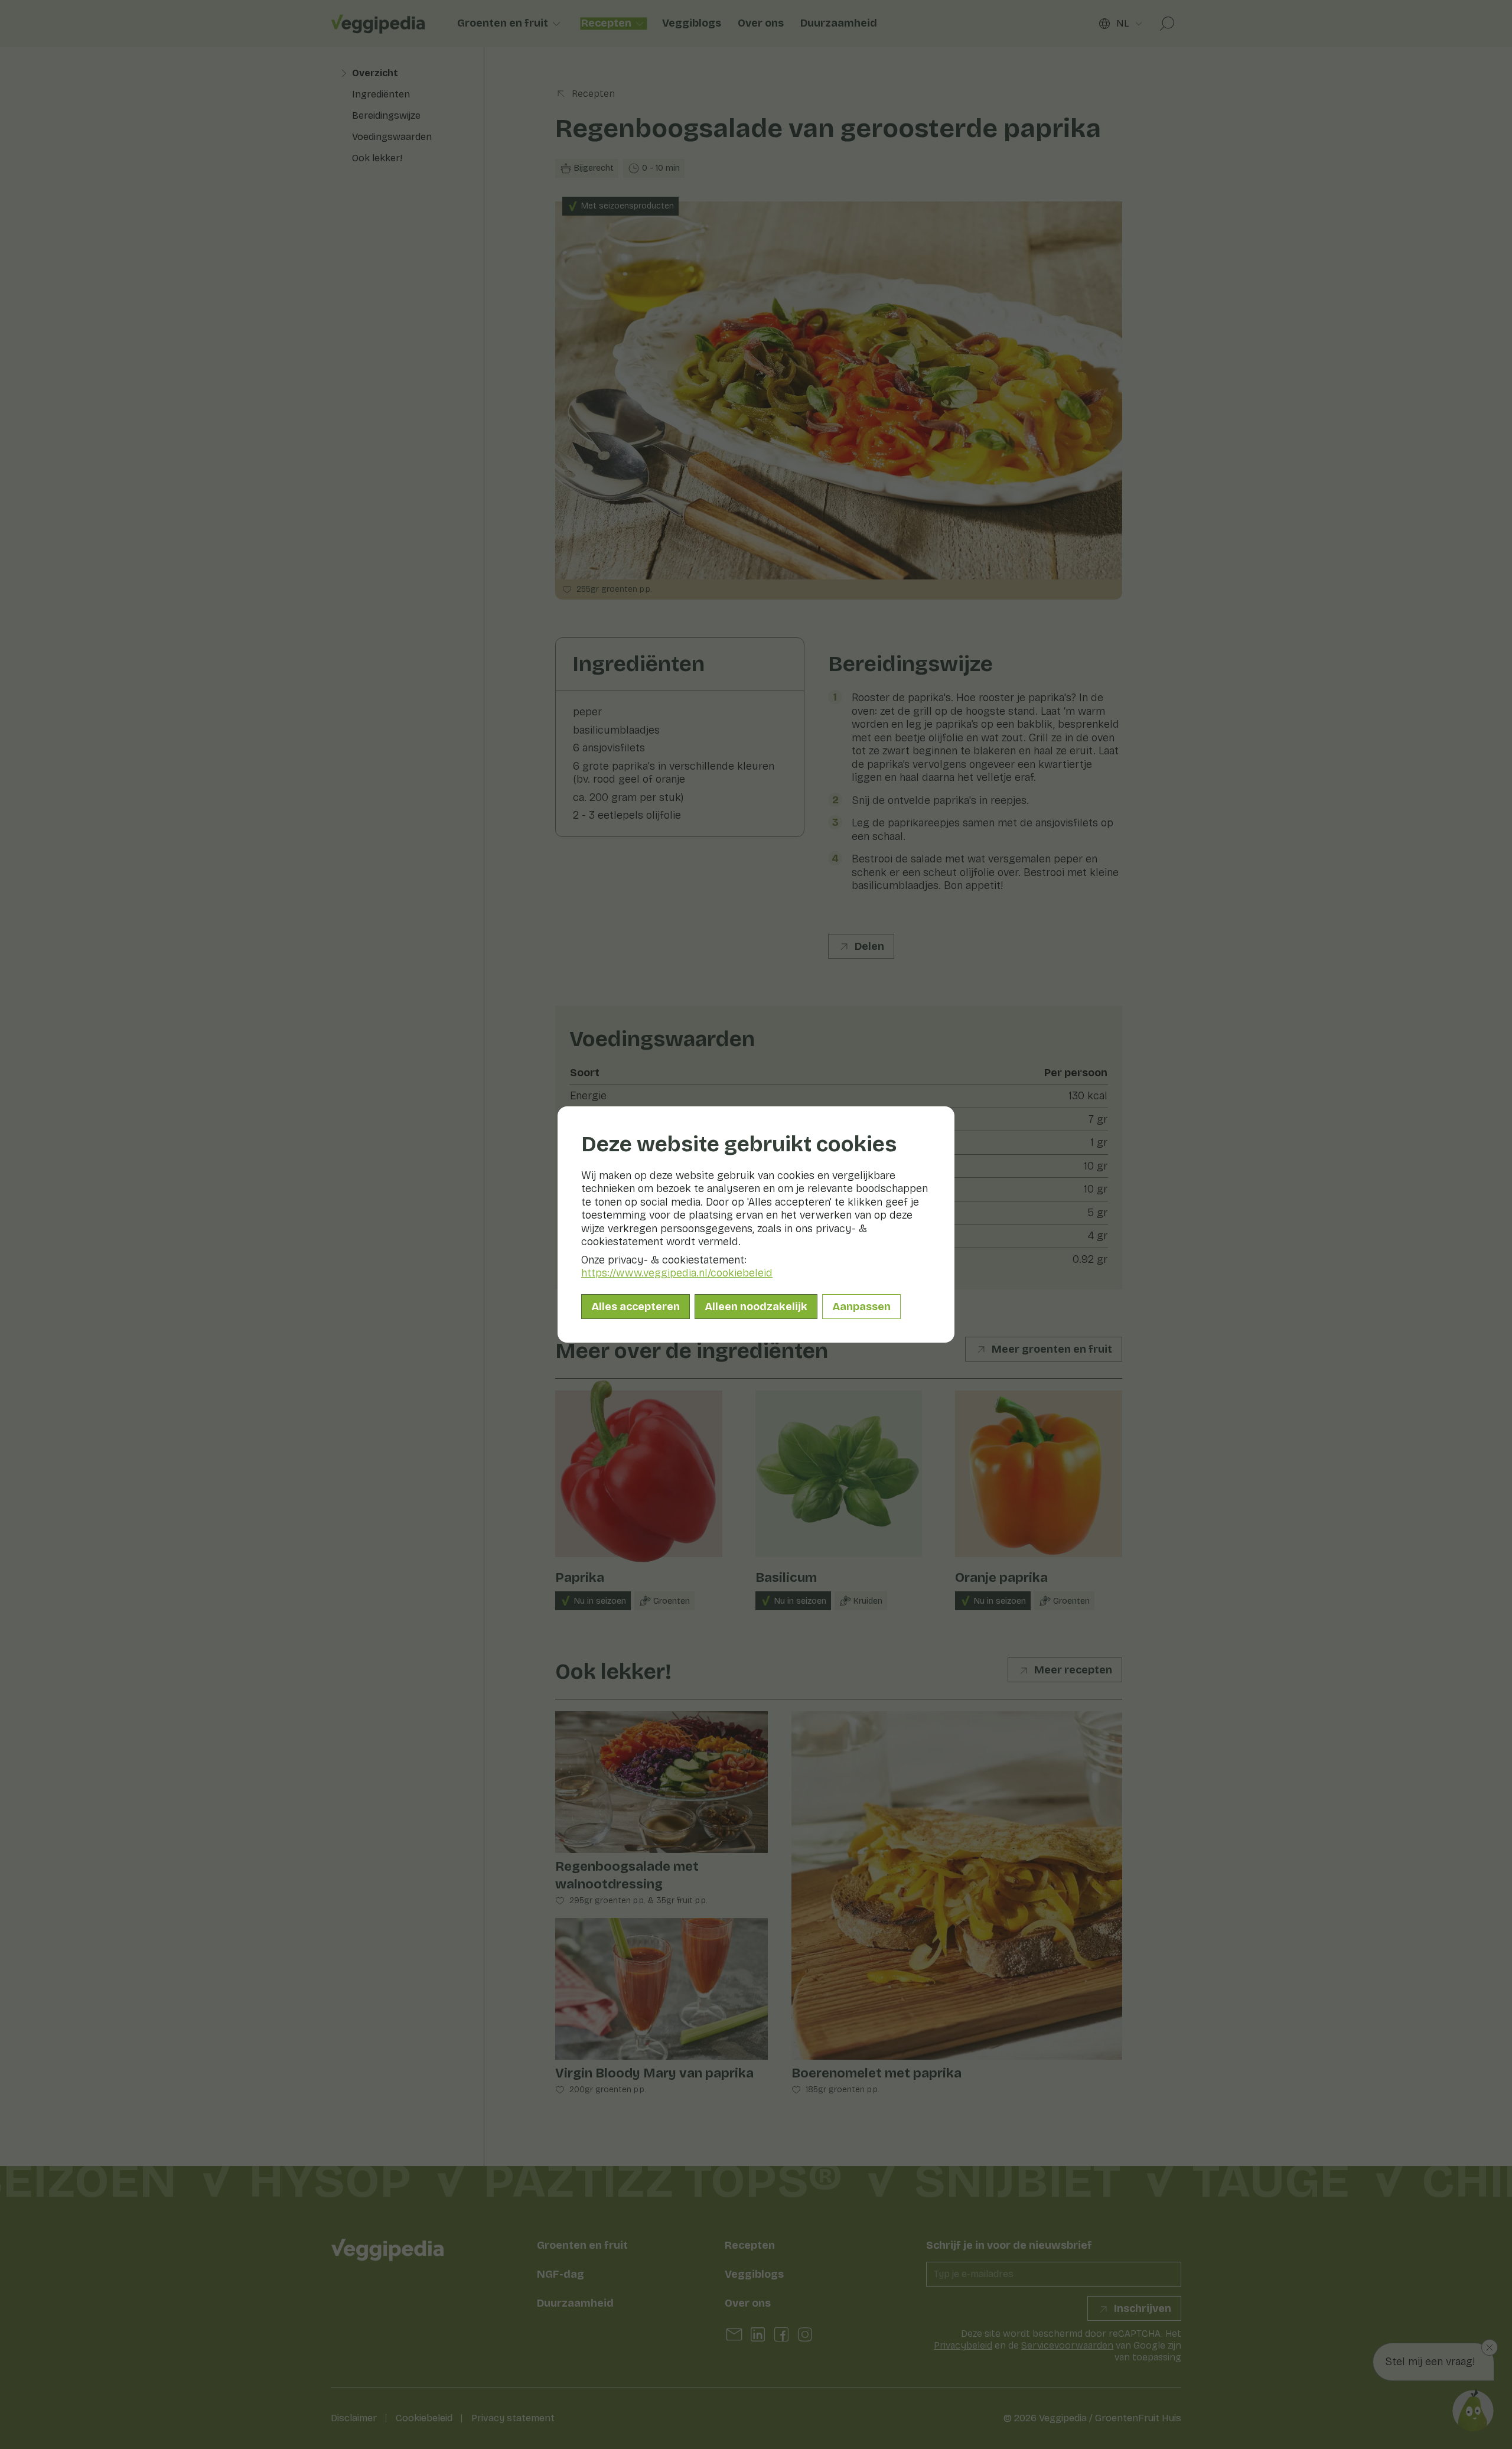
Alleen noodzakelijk (756, 1307)
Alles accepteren (636, 1307)
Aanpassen (861, 1307)
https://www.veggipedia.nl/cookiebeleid (677, 1273)
